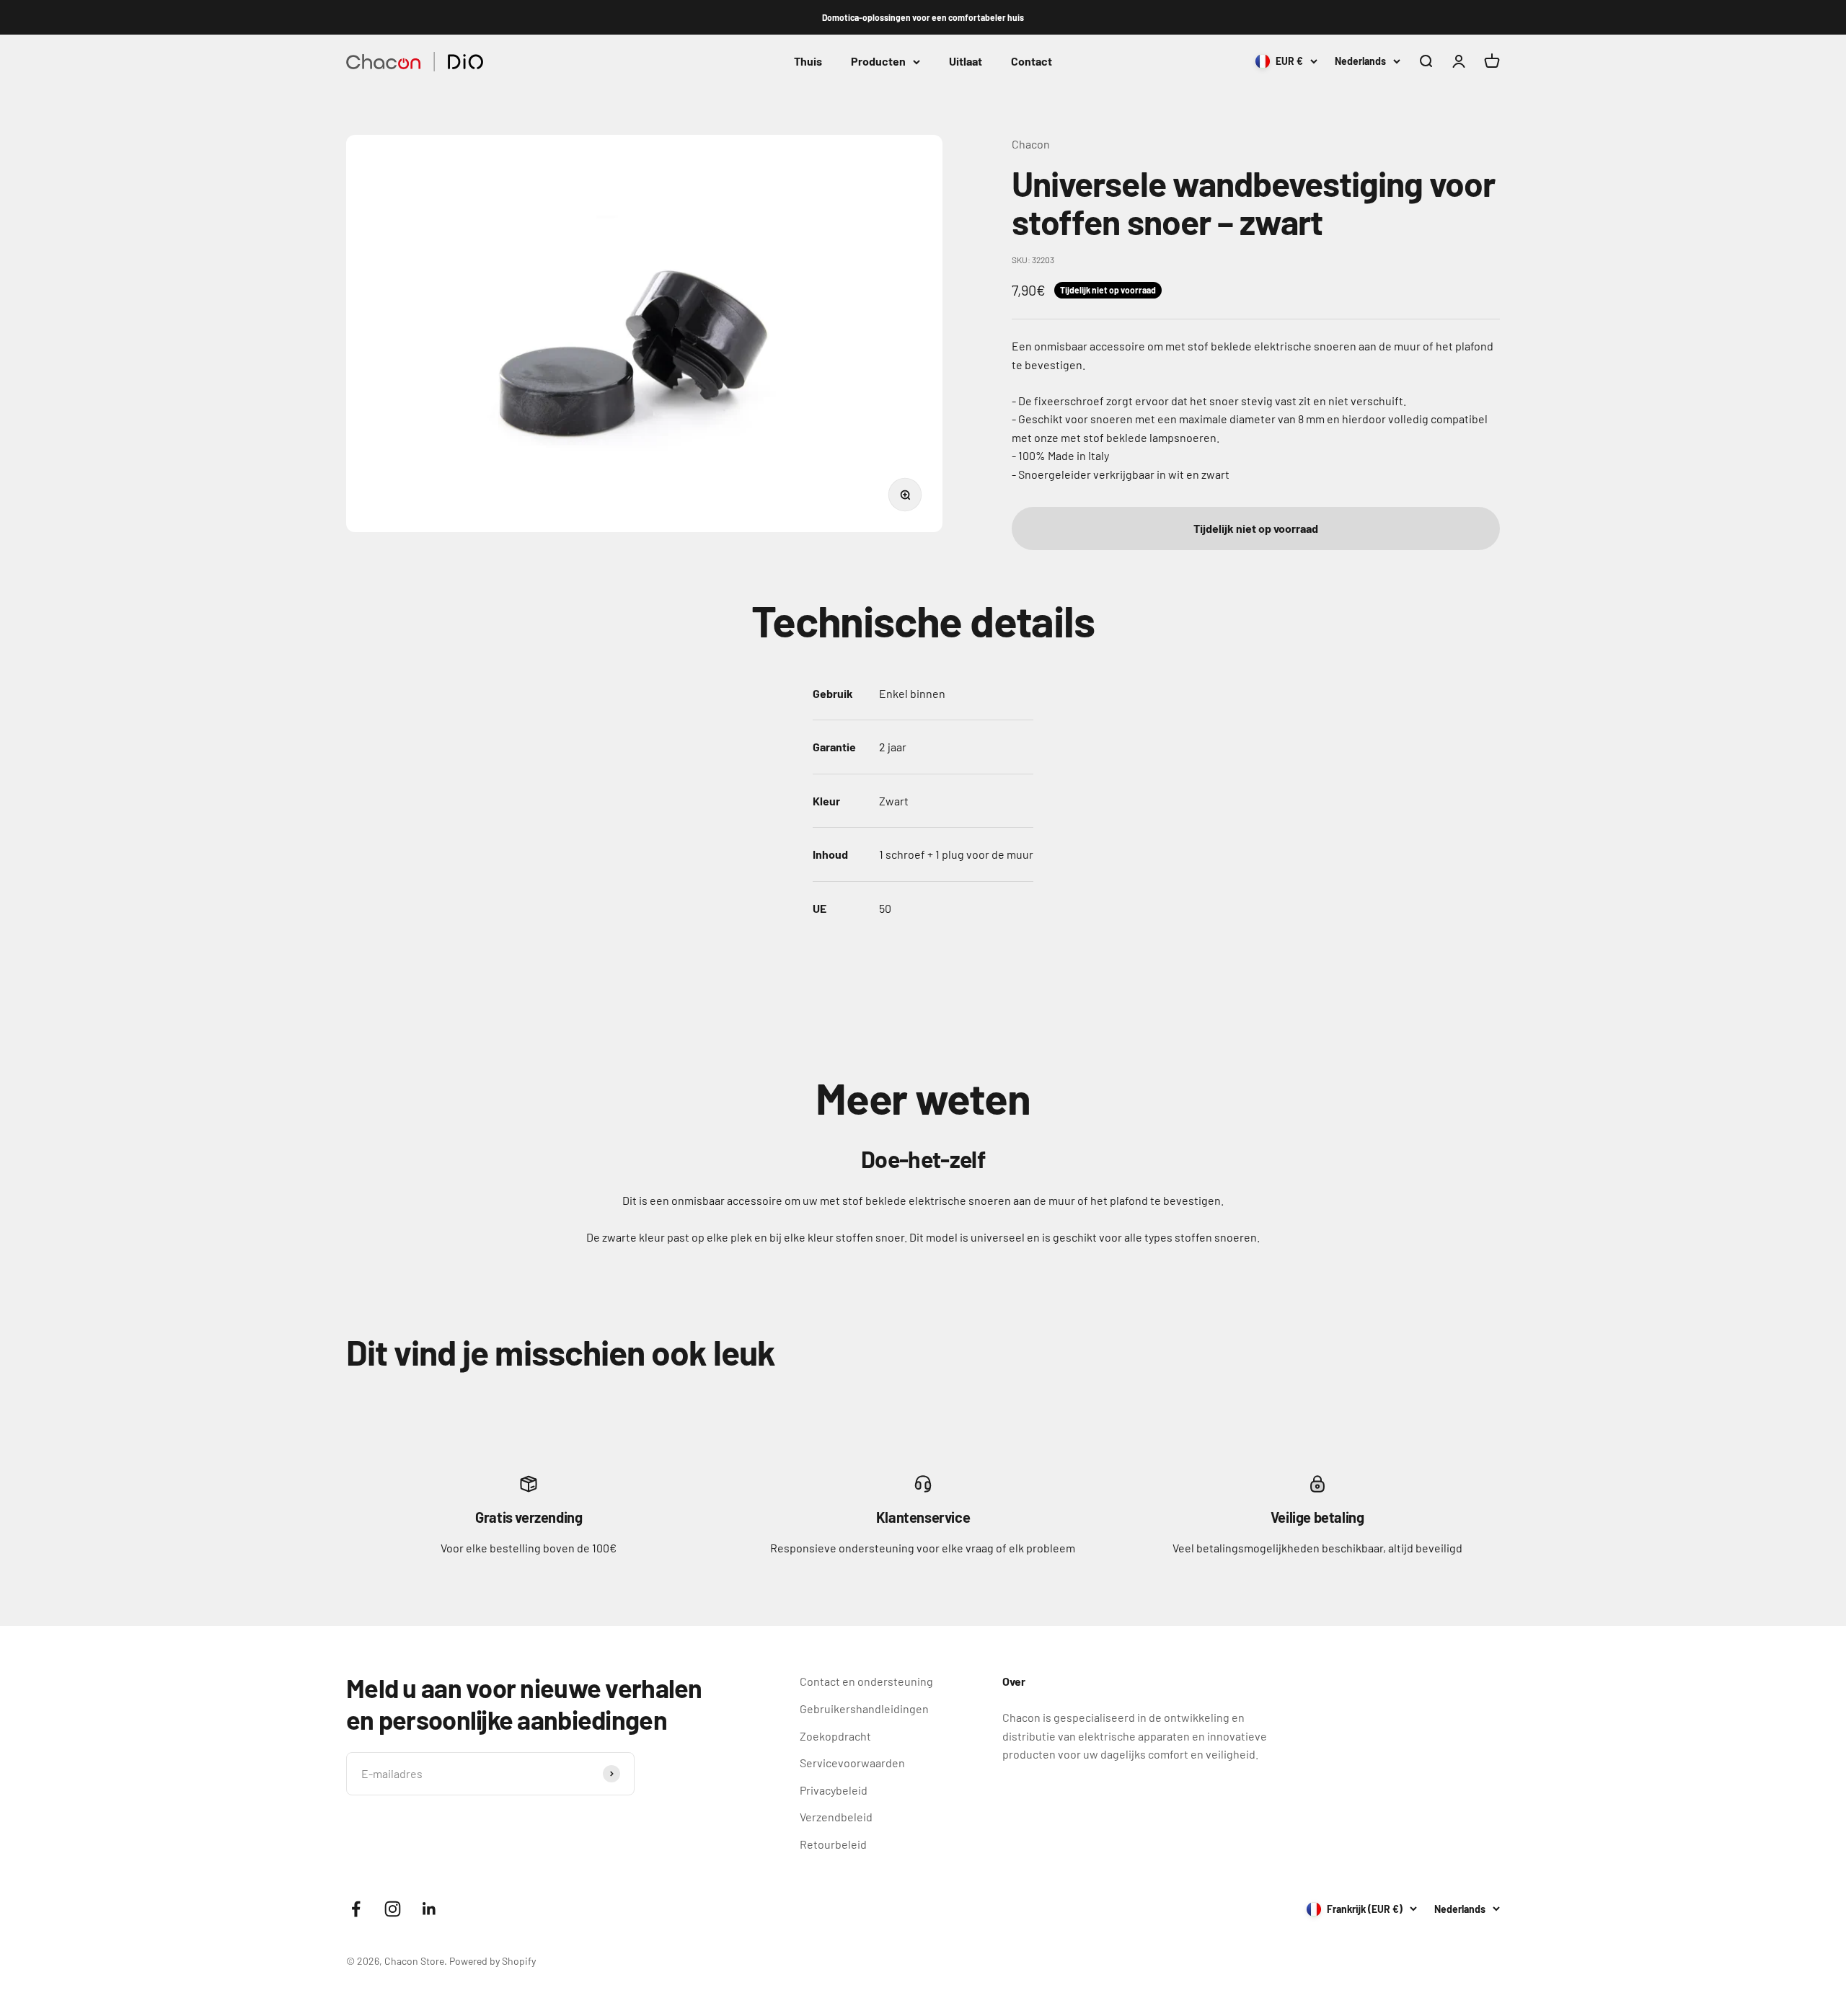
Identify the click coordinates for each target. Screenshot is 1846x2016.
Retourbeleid (833, 1844)
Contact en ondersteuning (866, 1681)
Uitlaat (966, 62)
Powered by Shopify (493, 1961)
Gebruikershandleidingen (864, 1708)
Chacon (1031, 144)
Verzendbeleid (836, 1817)
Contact (1032, 62)
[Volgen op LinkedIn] (429, 1909)
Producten (878, 62)
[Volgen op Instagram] (393, 1909)
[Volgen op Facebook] (356, 1909)
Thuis (808, 62)
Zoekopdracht (835, 1736)
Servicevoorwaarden (852, 1763)
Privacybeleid (834, 1790)
